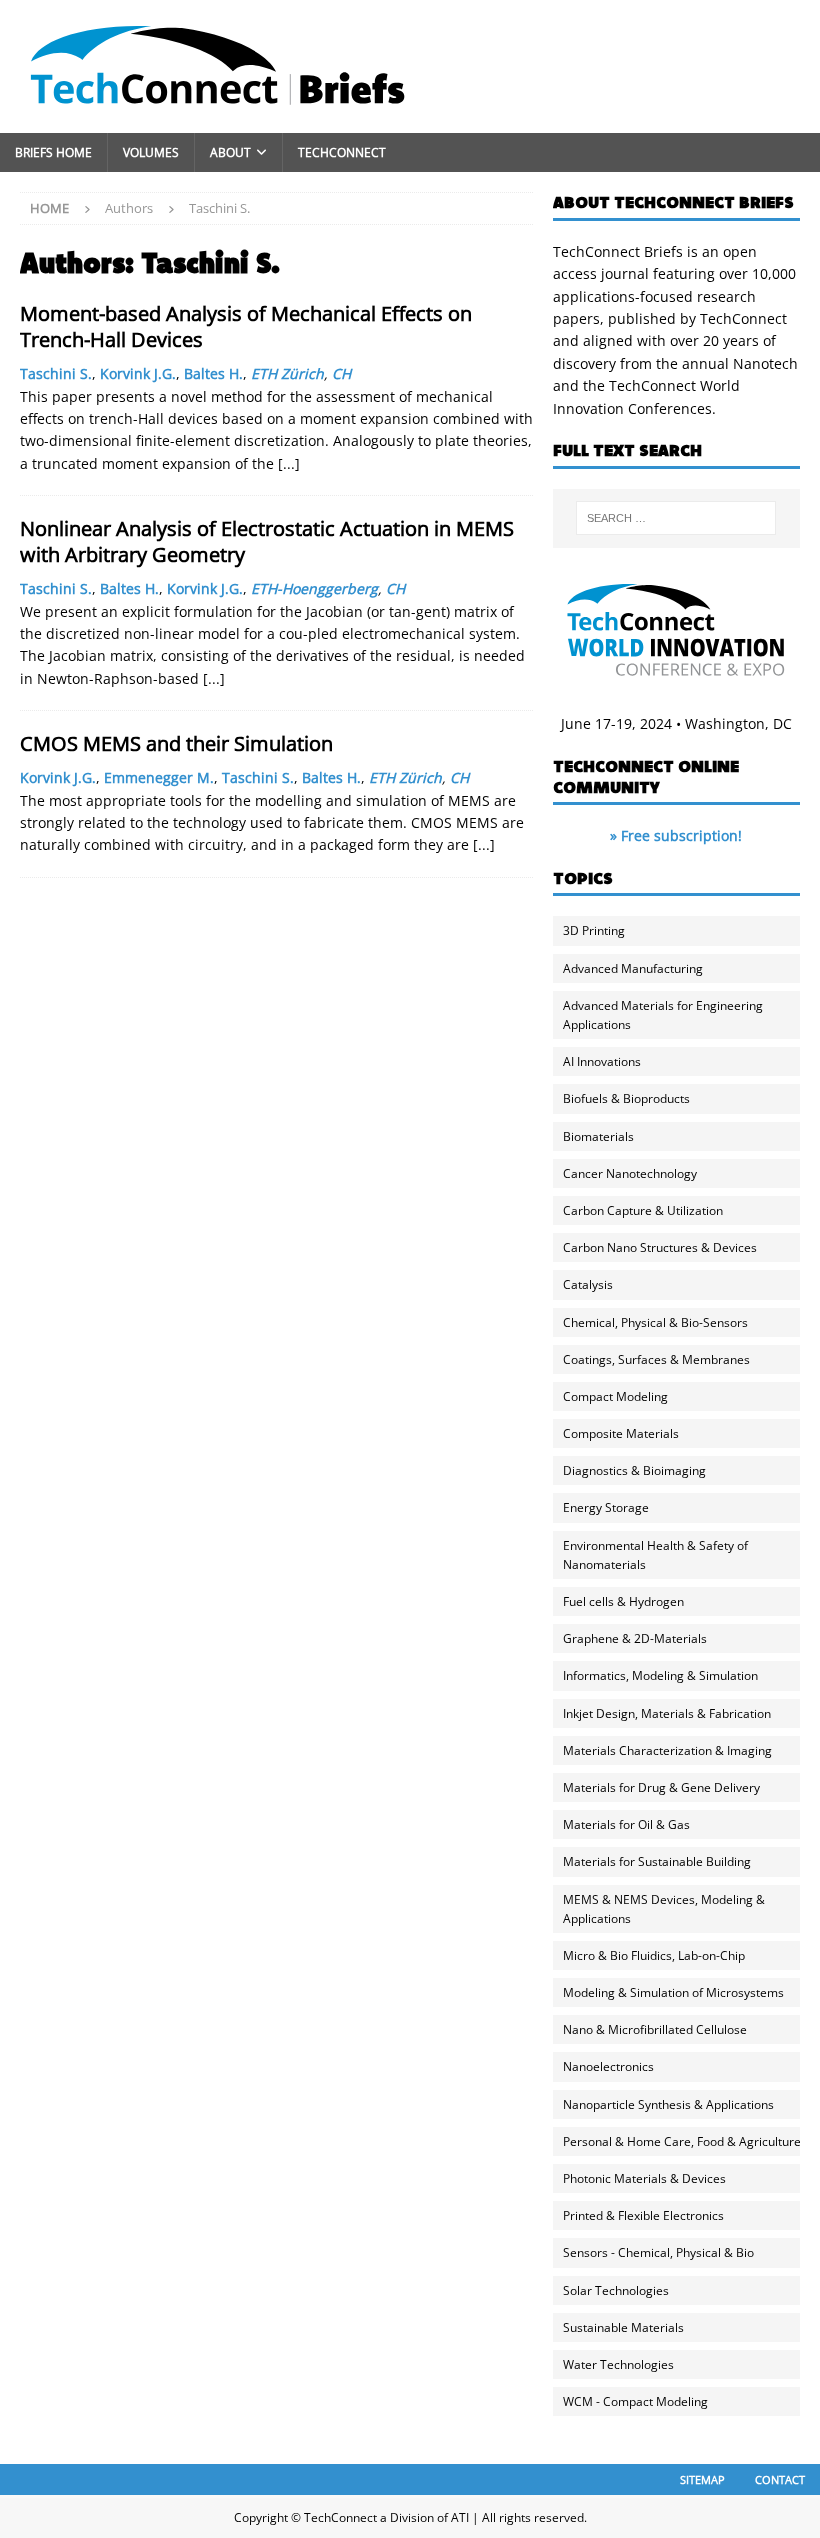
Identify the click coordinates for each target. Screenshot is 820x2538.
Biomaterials (598, 1136)
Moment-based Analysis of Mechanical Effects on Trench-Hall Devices (246, 326)
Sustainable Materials (623, 2327)
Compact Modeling (615, 1396)
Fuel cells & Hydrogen (623, 1601)
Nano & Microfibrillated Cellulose (655, 2029)
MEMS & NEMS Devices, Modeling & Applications (664, 1909)
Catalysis (588, 1284)
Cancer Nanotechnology (630, 1173)
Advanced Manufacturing (633, 968)
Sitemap (702, 2479)
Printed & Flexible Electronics (643, 2215)
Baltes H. (213, 373)
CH (341, 373)
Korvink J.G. (138, 373)
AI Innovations (602, 1061)
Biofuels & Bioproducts (626, 1098)
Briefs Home (53, 152)
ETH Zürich (287, 373)
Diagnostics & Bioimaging (634, 1470)
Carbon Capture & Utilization (643, 1210)
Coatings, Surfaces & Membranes (656, 1359)
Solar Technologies (616, 2290)
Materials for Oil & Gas (626, 1824)
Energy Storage (606, 1507)
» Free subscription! (676, 835)
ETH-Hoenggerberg (314, 588)
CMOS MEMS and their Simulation (176, 743)
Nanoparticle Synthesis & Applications (668, 2104)
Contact (780, 2479)
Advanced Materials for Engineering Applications (663, 1015)
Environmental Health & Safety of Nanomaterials (655, 1555)
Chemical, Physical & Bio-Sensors (655, 1322)
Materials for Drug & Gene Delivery (661, 1787)
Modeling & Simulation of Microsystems (673, 1992)
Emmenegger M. (159, 777)
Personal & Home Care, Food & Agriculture (682, 2141)
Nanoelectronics (608, 2066)
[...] (289, 463)
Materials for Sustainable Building (657, 1861)
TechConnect (342, 152)
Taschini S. (56, 373)
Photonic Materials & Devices (644, 2178)
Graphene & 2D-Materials (635, 1638)
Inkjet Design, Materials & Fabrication (667, 1713)
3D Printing (594, 930)
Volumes (151, 152)
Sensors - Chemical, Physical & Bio (658, 2252)
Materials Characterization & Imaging (667, 1750)
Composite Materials (621, 1433)
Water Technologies (618, 2364)
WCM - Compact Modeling (635, 2401)
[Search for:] (676, 518)
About (230, 152)
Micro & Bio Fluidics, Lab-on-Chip (654, 1955)
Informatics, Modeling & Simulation (660, 1675)
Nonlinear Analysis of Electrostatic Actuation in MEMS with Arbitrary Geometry (267, 541)
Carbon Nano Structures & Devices (660, 1247)
